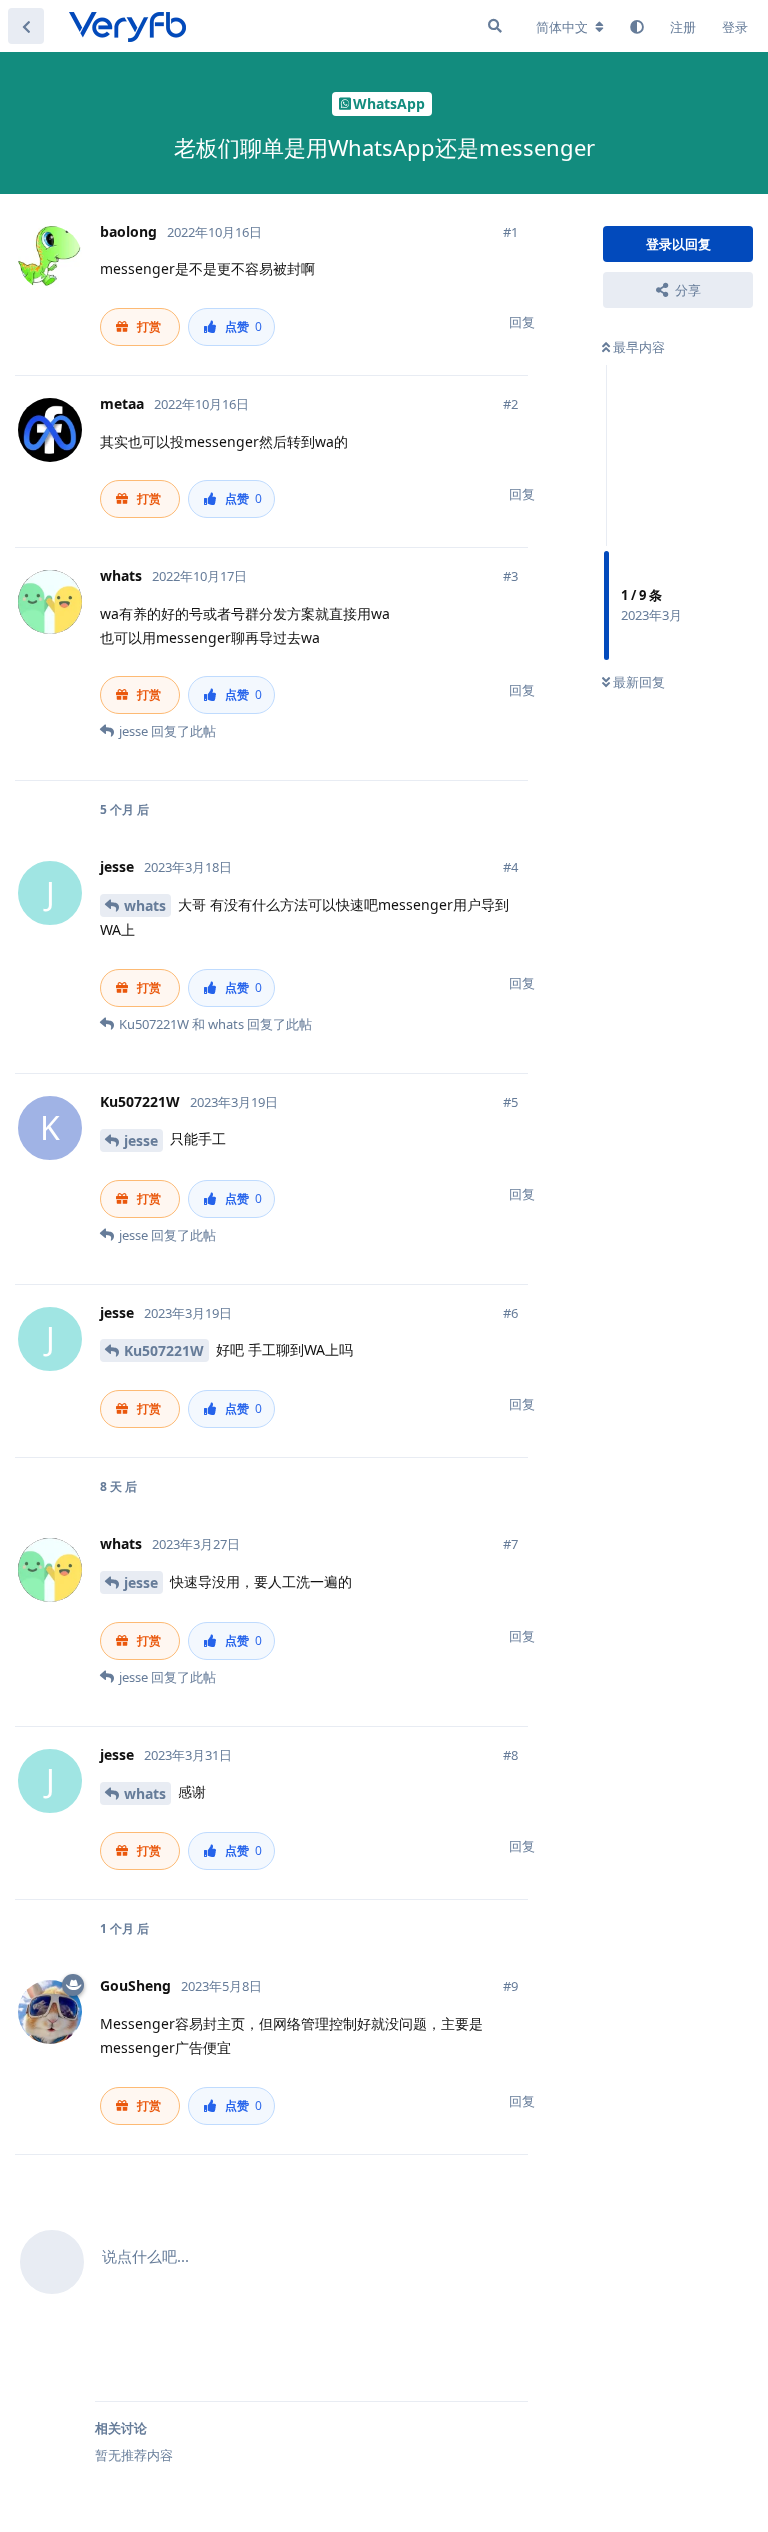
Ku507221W (164, 1350)
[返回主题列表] (26, 26)
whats (145, 905)
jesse (141, 1140)
